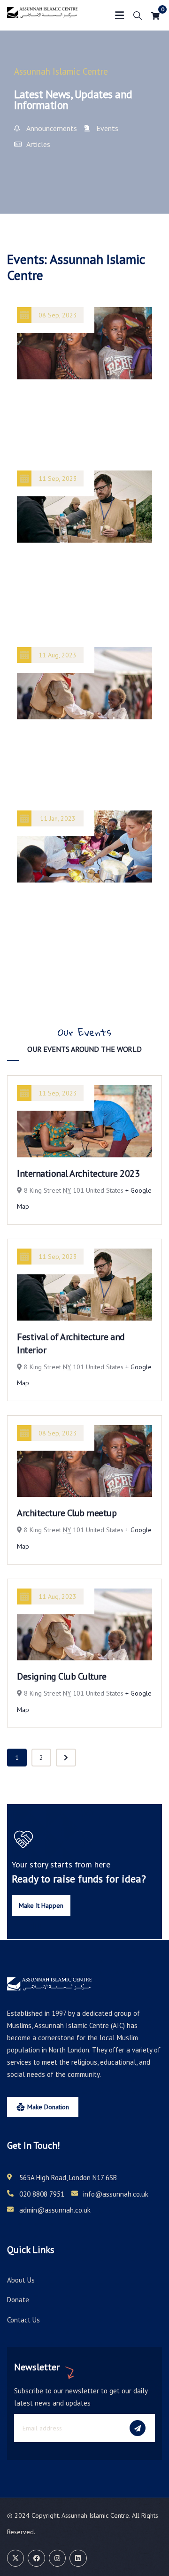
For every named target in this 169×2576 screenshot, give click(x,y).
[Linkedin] (78, 2558)
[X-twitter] (15, 2558)
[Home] (42, 15)
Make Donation (48, 2107)
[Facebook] (36, 2558)
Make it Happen (41, 1905)
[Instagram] (57, 2558)
